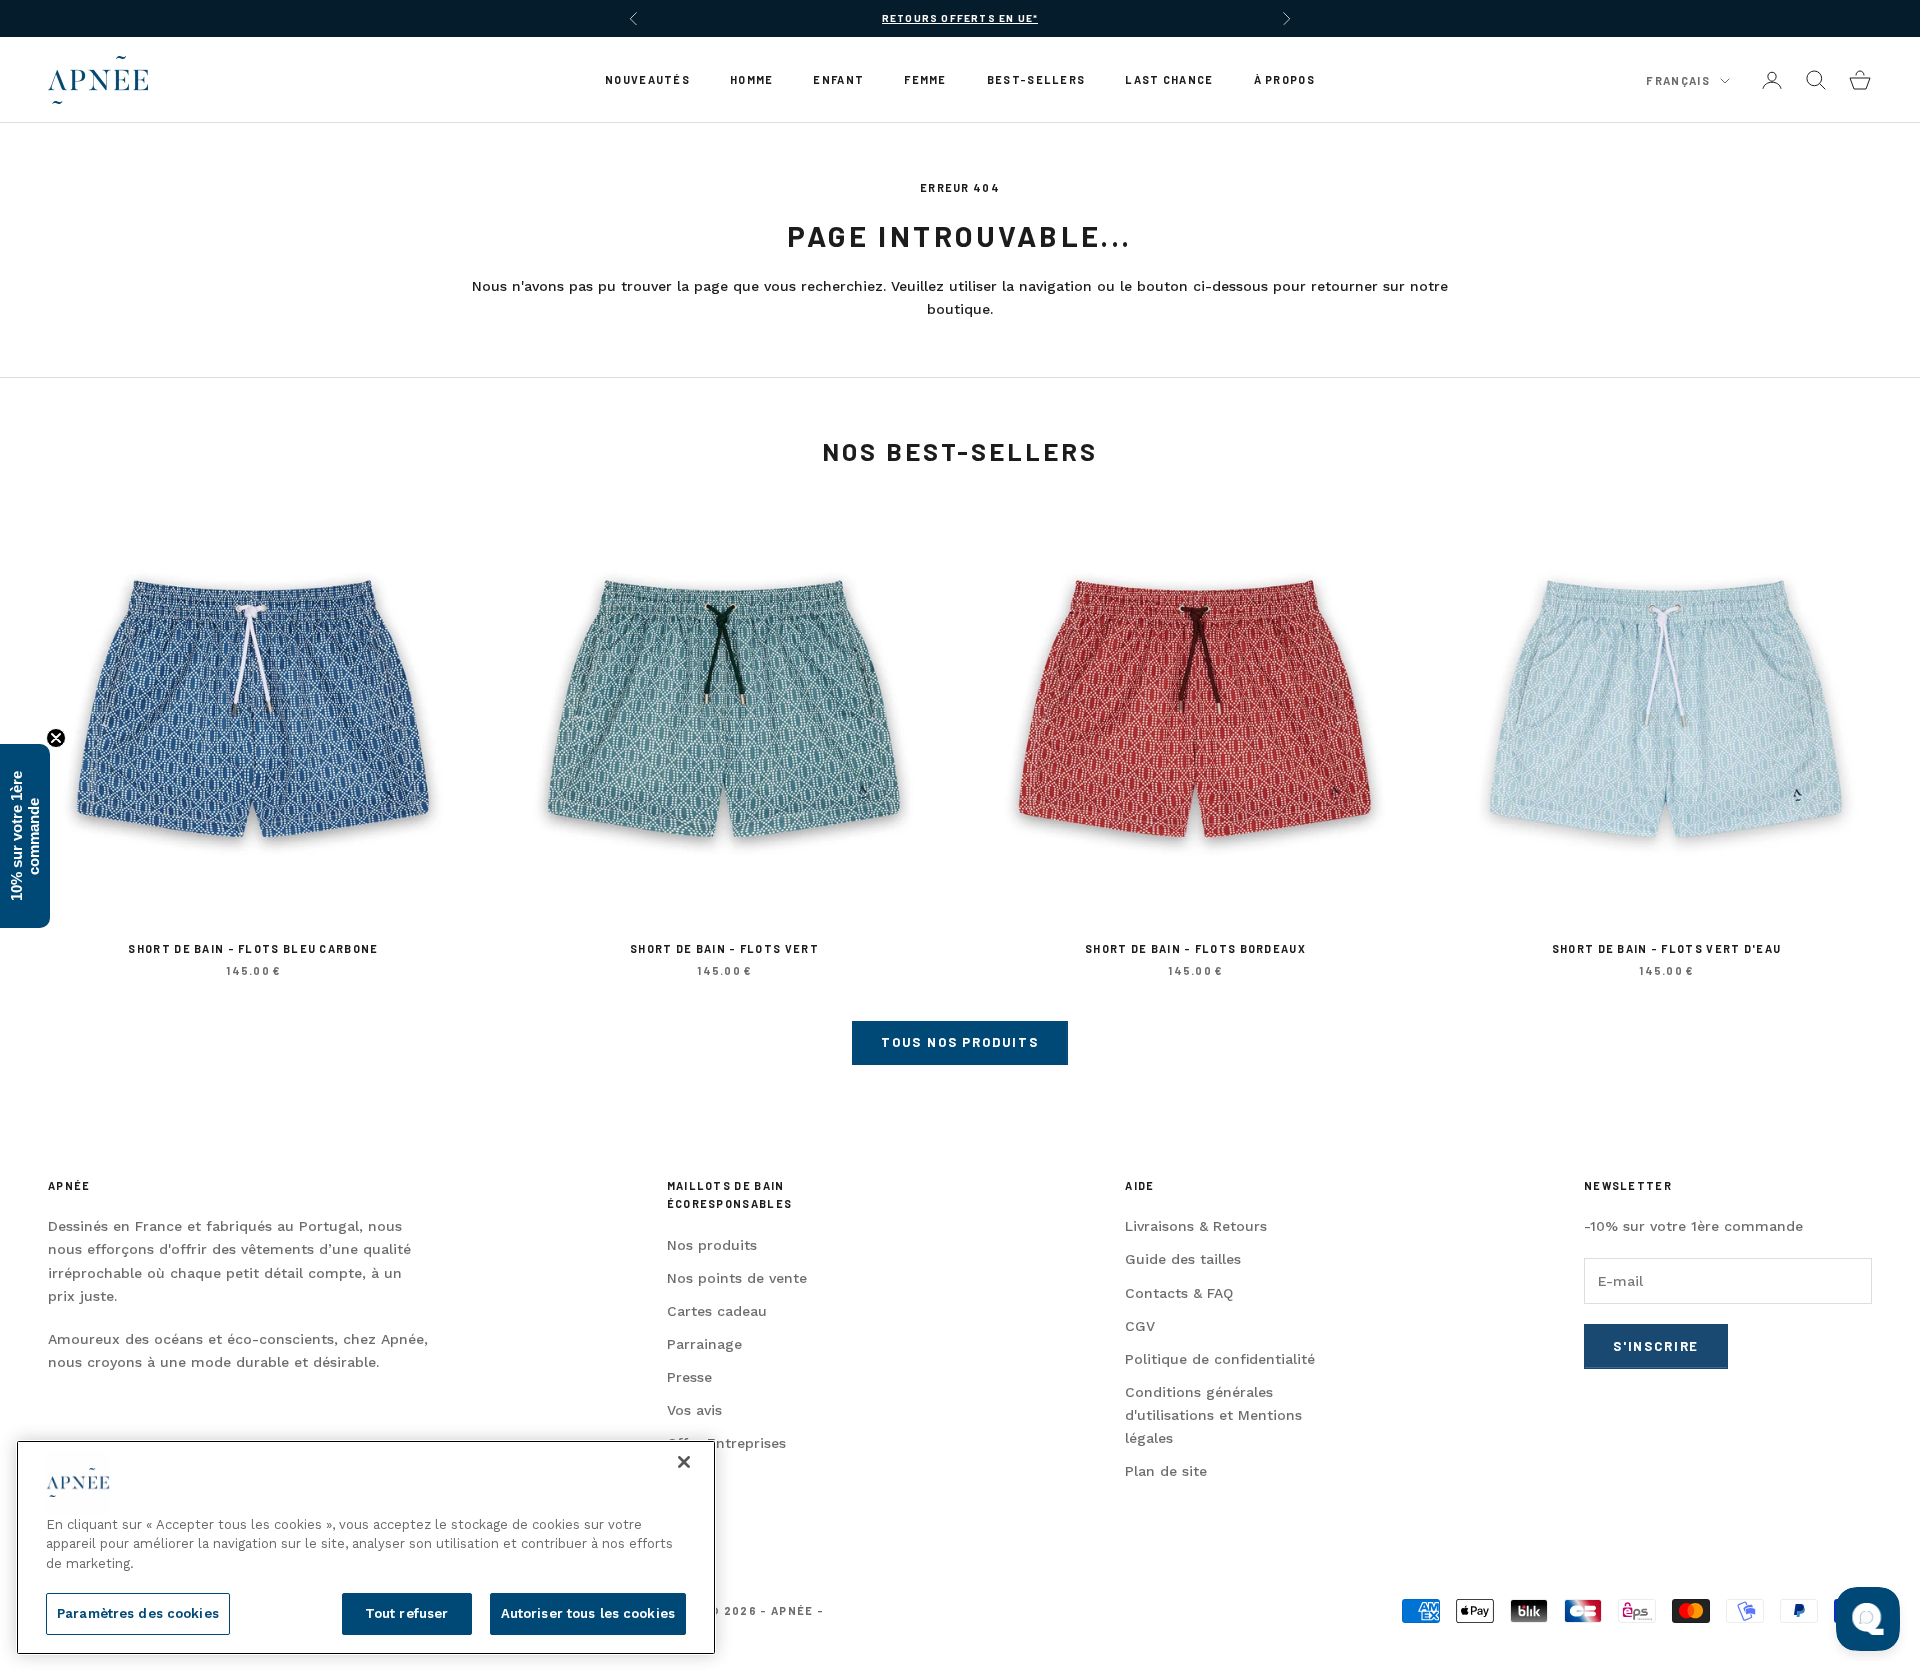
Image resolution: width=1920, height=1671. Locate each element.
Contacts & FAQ (1179, 1293)
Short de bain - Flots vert (724, 948)
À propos (1284, 79)
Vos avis (694, 1410)
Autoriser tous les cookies (588, 1613)
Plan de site (1166, 1471)
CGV (1140, 1326)
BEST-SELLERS (1036, 79)
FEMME (925, 79)
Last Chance (1169, 79)
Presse (689, 1377)
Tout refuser (407, 1613)
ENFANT (838, 79)
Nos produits (712, 1245)
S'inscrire (1656, 1346)
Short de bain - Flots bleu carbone (253, 948)
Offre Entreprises (726, 1443)
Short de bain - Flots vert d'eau (1666, 948)
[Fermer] (684, 1462)
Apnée (69, 1185)
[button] (25, 836)
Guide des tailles (1183, 1259)
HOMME (751, 79)
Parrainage (704, 1344)
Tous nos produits (960, 1042)
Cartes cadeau (717, 1311)
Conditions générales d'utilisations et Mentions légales (1213, 1415)
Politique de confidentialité (1220, 1359)
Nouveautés (647, 79)
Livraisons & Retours (1196, 1226)
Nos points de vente (737, 1278)
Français (1678, 80)
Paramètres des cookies (138, 1613)
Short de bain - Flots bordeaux (1195, 948)
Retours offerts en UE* (960, 18)
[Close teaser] (56, 738)
